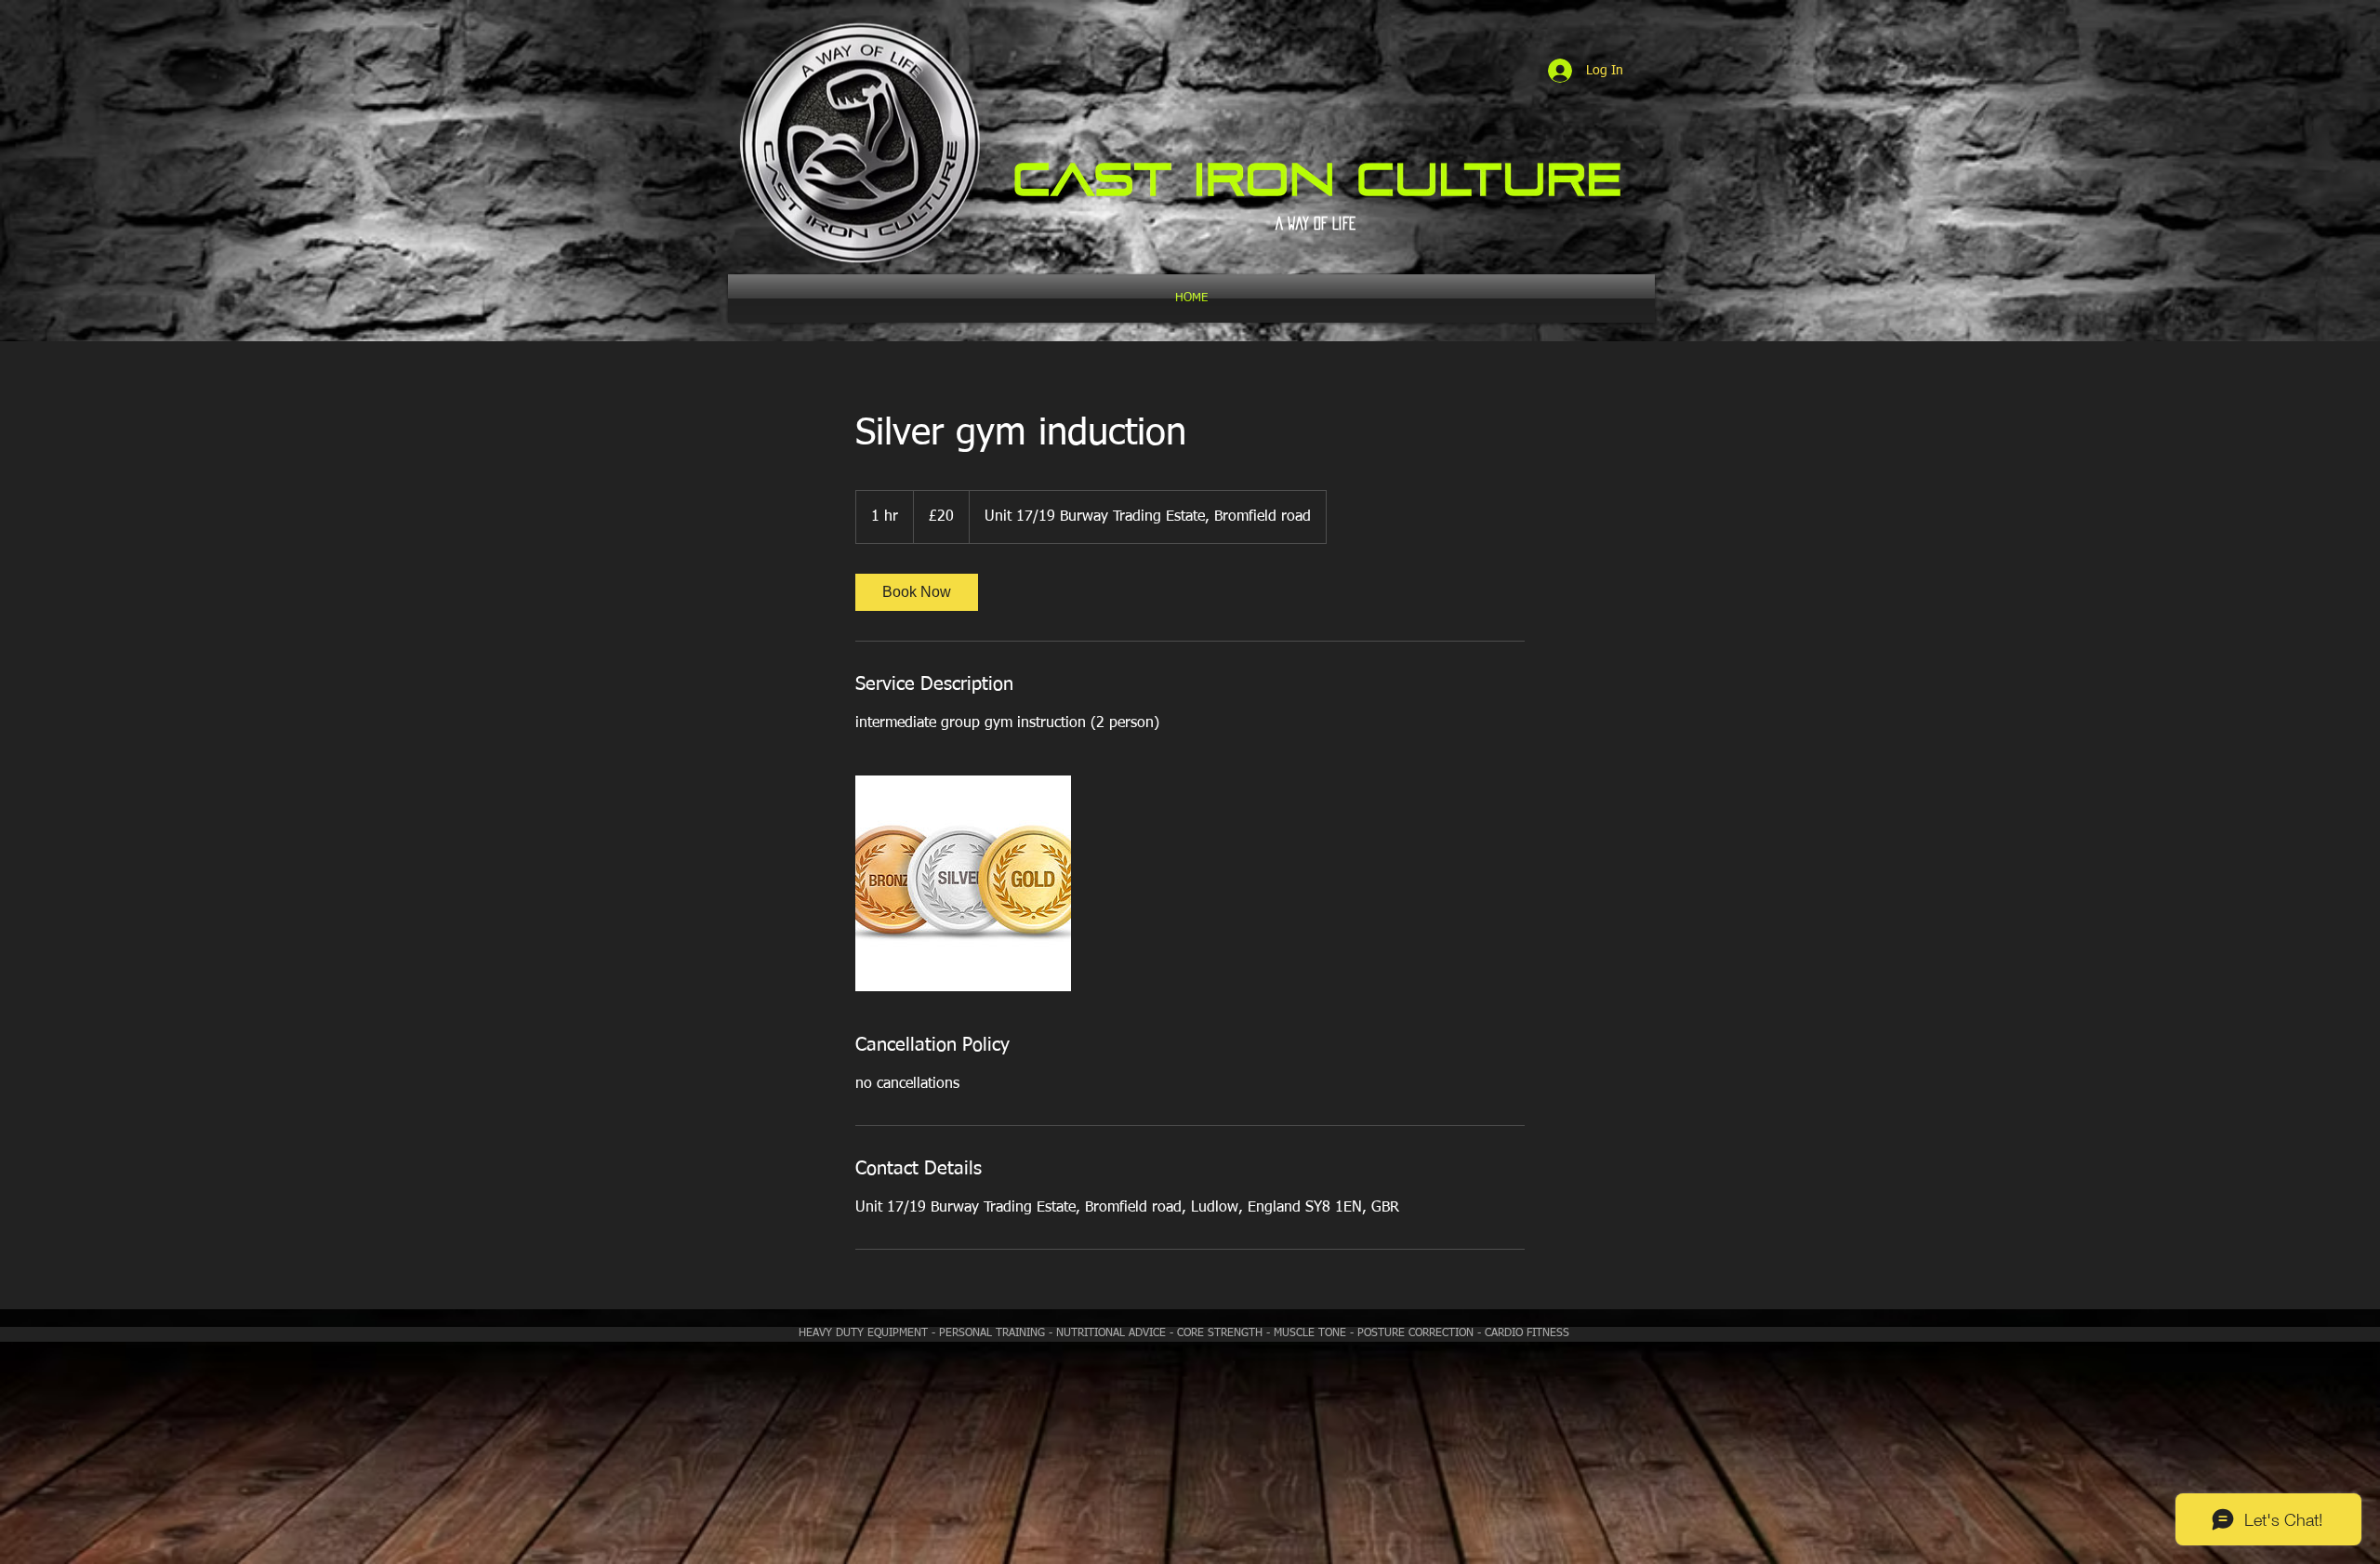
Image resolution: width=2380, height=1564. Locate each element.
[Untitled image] (963, 883)
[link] (917, 592)
